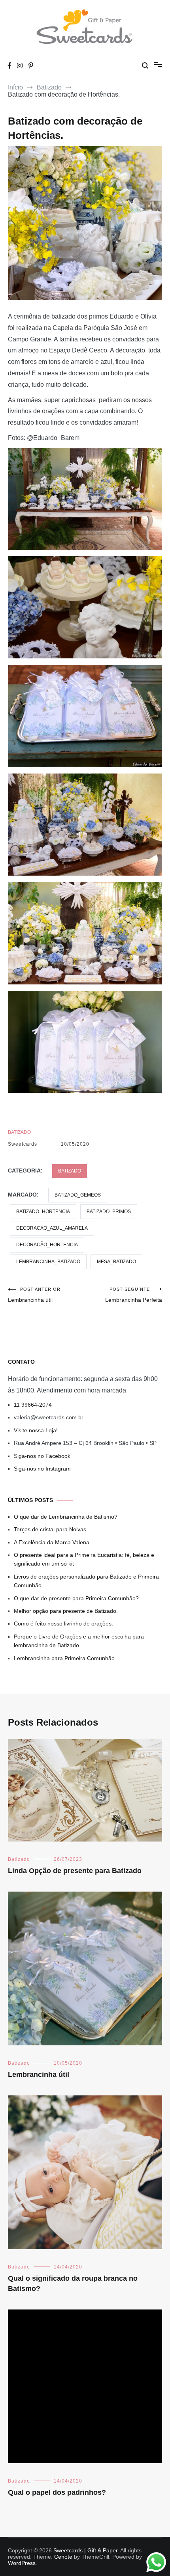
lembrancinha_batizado (48, 1262)
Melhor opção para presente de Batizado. (66, 1611)
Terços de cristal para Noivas (50, 1529)
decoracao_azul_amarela (52, 1228)
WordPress (22, 2563)
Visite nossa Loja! (36, 1430)
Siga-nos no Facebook (42, 1456)
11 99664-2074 (33, 1405)
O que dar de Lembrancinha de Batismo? (66, 1517)
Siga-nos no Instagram (42, 1469)
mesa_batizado (116, 1262)
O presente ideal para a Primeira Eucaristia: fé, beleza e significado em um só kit (84, 1559)
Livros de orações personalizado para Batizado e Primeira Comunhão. (86, 1581)
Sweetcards (23, 1144)
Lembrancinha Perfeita (134, 1295)
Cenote (63, 2557)
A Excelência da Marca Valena (52, 1542)
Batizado (19, 1132)
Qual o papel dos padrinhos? (57, 2492)
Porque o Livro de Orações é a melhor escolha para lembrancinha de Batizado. (79, 1641)
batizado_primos (109, 1212)
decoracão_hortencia (47, 1245)
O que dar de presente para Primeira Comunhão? (76, 1598)
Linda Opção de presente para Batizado (75, 1871)
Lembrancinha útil (34, 1295)
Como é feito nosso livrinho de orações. (63, 1624)
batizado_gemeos (78, 1195)
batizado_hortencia (43, 1212)
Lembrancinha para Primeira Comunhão (64, 1658)
